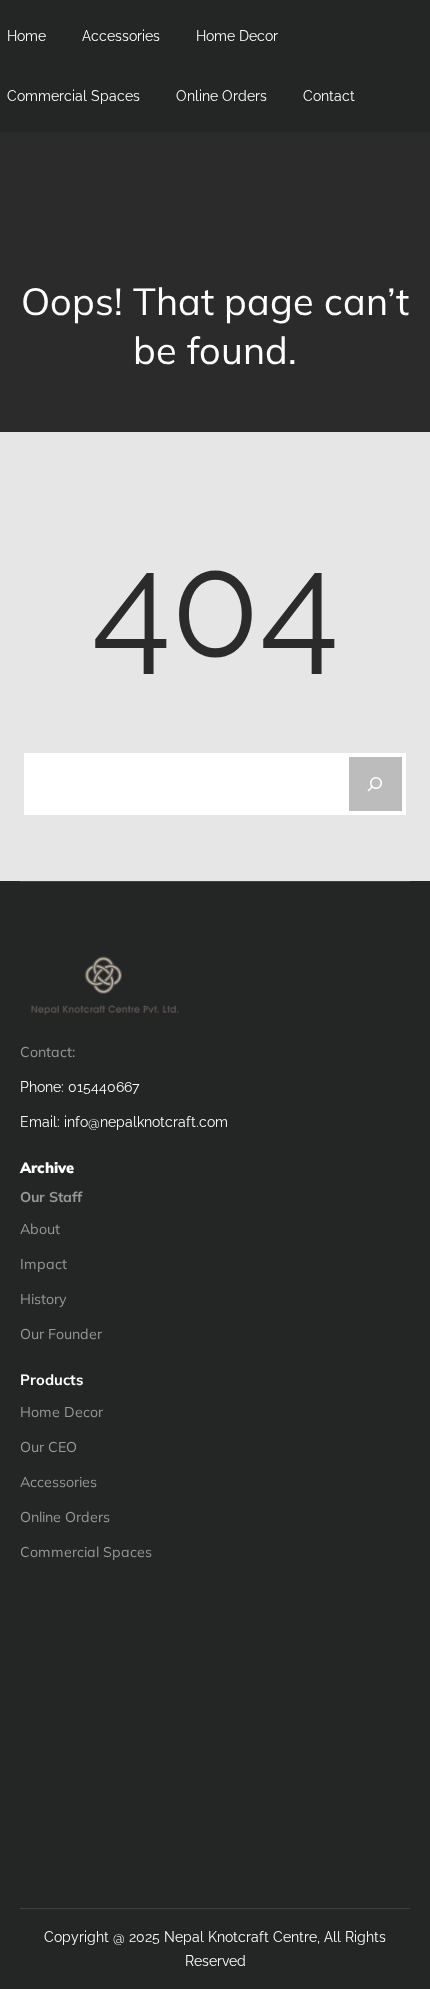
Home (26, 36)
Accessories (121, 36)
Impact (43, 1264)
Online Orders (221, 96)
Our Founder (61, 1334)
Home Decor (237, 36)
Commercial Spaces (73, 96)
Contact (329, 96)
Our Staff (51, 1197)
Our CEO (48, 1447)
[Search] (375, 783)
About (40, 1229)
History (43, 1299)
